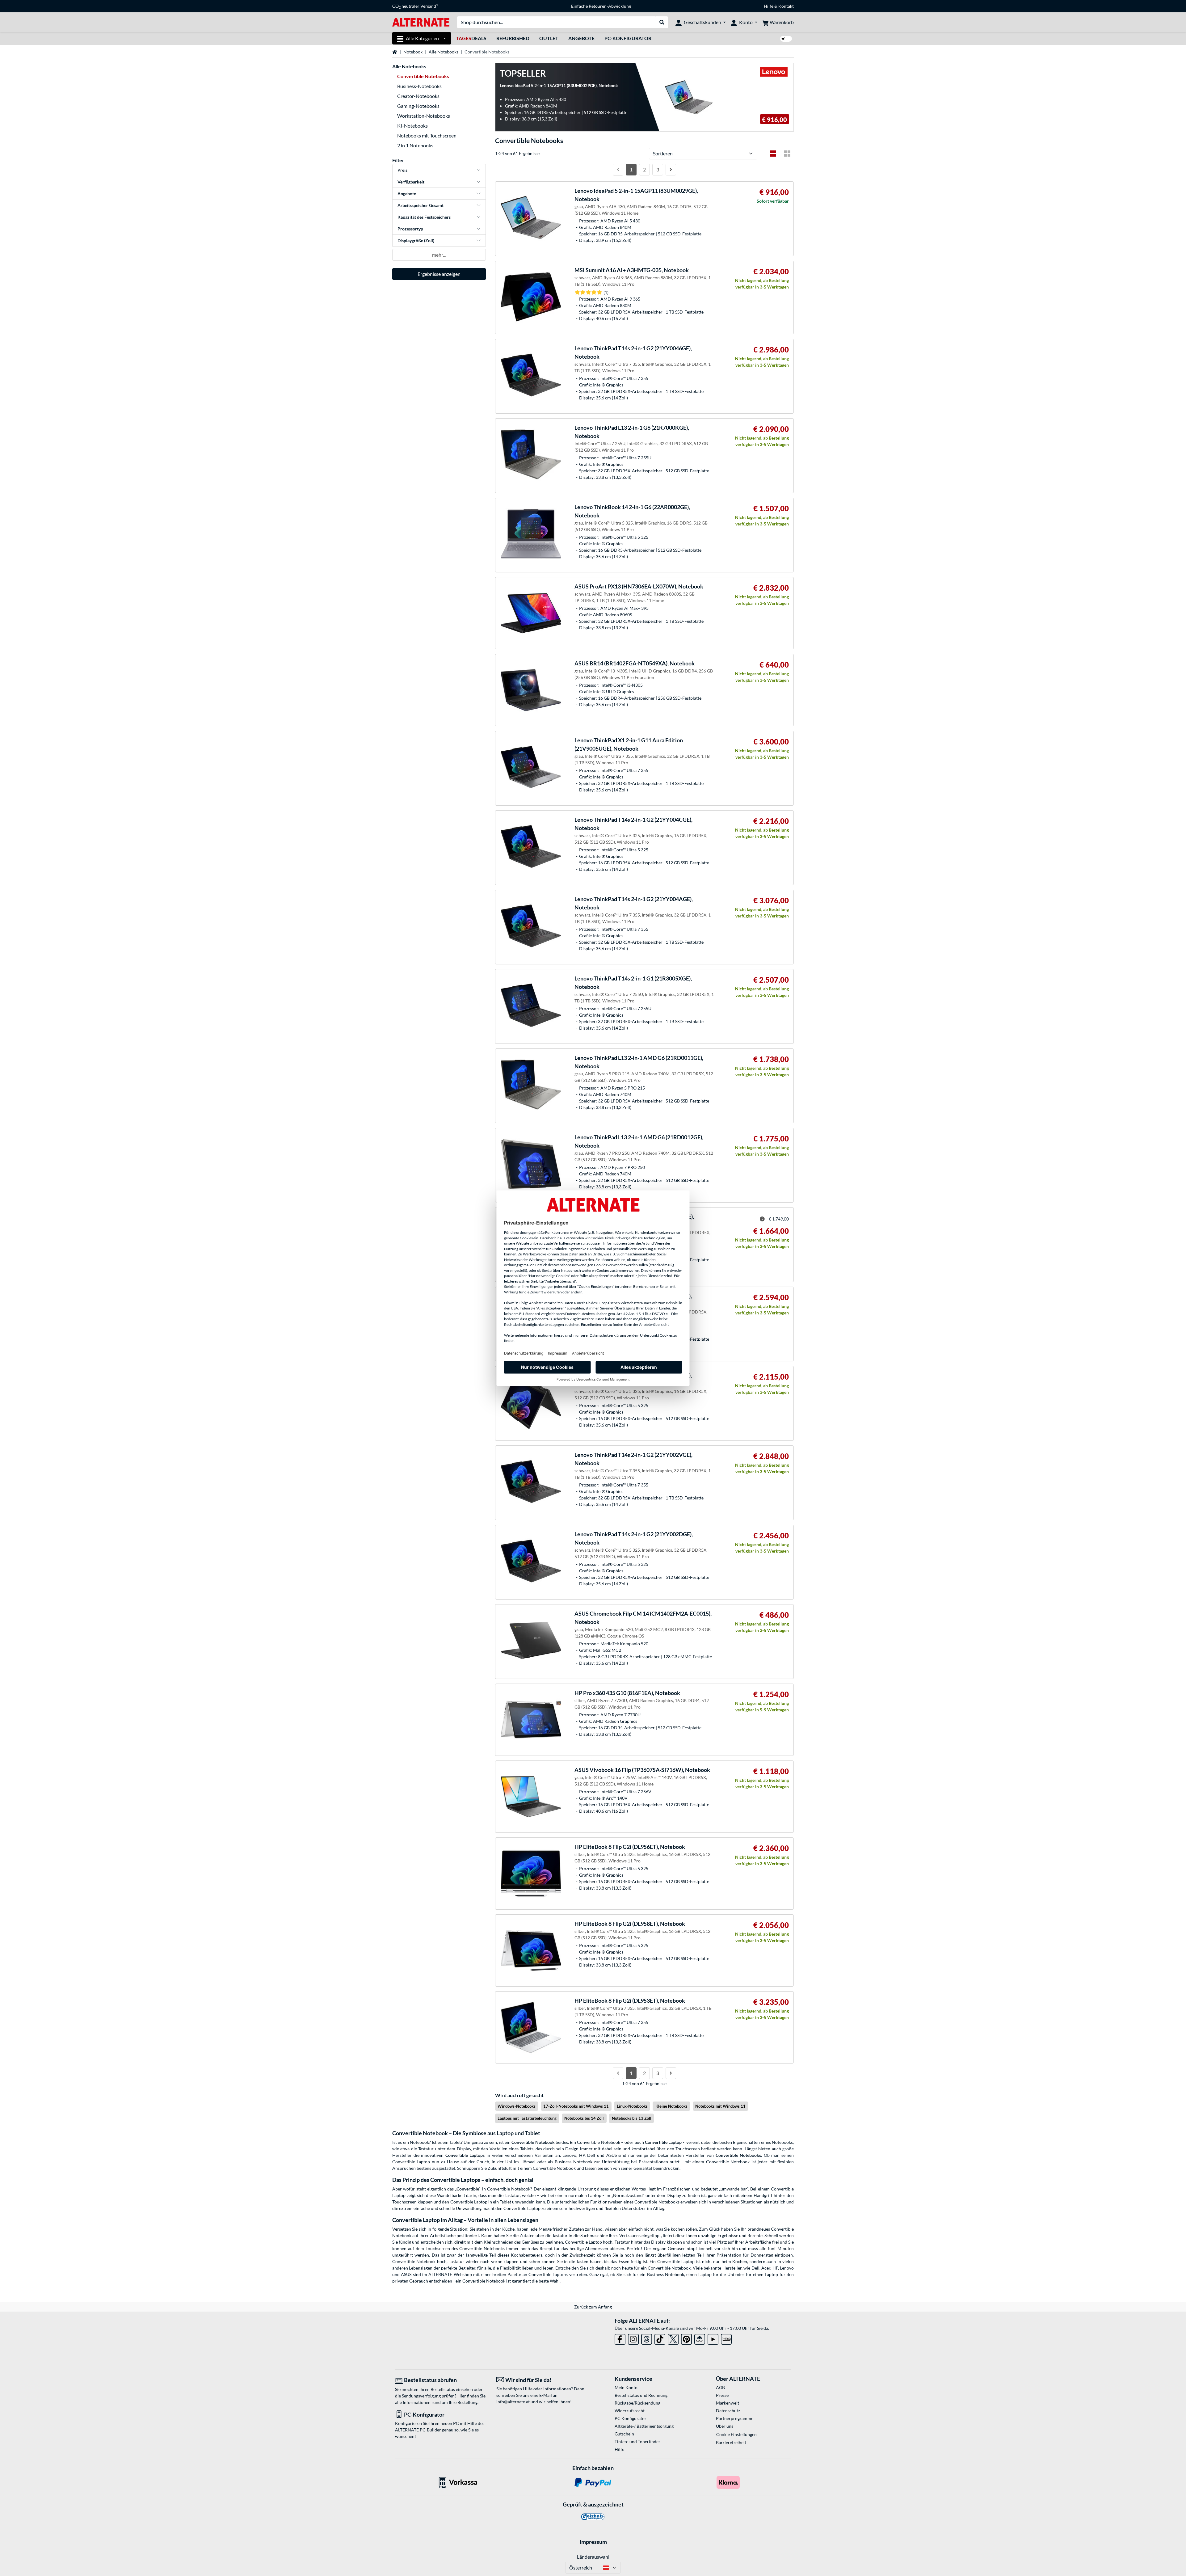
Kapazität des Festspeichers (424, 217)
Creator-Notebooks (418, 96)
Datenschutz (728, 2411)
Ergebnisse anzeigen (439, 274)
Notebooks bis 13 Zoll (632, 2118)
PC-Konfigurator (628, 38)
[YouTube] (713, 2338)
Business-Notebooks (419, 86)
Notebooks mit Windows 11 (720, 2106)
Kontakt (786, 6)
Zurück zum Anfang (593, 2307)
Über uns (725, 2426)
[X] (673, 2338)
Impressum (593, 2542)
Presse (722, 2395)
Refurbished (513, 38)
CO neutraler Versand (415, 6)
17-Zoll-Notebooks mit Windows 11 (576, 2106)
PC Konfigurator (631, 2418)
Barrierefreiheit (731, 2442)
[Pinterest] (686, 2338)
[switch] (786, 39)
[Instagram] (633, 2338)
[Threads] (647, 2338)
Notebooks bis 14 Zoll (584, 2118)
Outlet (549, 38)
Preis (402, 170)
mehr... (439, 255)
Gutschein (624, 2434)
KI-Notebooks (412, 126)
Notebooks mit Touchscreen (427, 135)
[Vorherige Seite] (618, 170)
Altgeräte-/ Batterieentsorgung (644, 2426)
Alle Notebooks (444, 52)
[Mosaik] (787, 154)
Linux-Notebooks (632, 2106)
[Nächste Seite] (671, 170)
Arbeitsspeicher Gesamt (421, 205)
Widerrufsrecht (630, 2411)
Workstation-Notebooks (424, 116)
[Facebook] (620, 2338)
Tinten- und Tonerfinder (637, 2441)
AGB (720, 2387)
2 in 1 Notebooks (415, 145)
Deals (471, 38)
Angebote (581, 38)
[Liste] (773, 154)
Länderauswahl (593, 2557)
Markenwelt (728, 2403)
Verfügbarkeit (411, 182)
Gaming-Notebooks (418, 106)
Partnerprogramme (735, 2418)
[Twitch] (726, 2338)
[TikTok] (660, 2338)
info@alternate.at (513, 2402)
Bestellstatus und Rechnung (641, 2395)
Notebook (413, 52)
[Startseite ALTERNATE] (421, 22)
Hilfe (769, 6)
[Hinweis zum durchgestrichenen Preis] (762, 1219)
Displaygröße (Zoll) (416, 240)
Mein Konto (626, 2387)
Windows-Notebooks (517, 2106)
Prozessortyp (410, 229)
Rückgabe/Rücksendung (637, 2403)
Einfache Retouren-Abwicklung (601, 6)
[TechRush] (700, 2338)
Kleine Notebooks (671, 2106)
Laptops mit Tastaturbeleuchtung (527, 2118)
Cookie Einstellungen (736, 2434)
